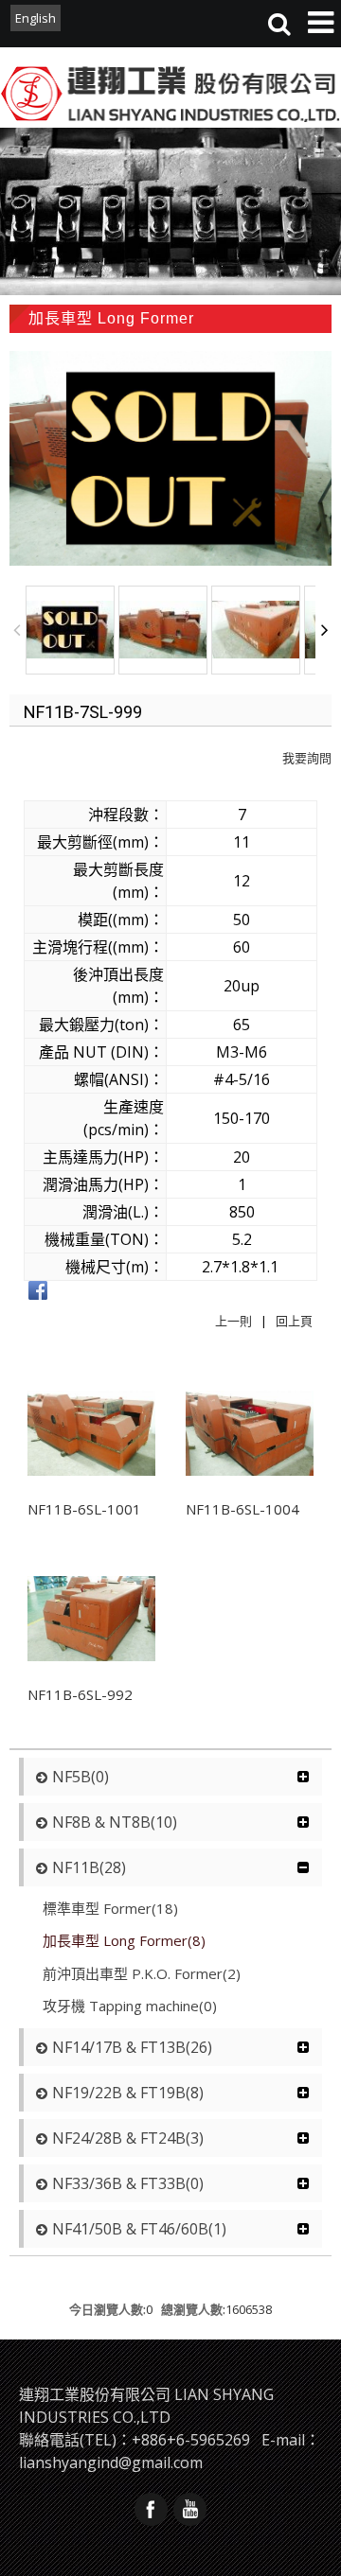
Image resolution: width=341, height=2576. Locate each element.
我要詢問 (307, 758)
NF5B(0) (81, 1777)
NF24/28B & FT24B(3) (128, 2138)
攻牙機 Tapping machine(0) (130, 2006)
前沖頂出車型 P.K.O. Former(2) (142, 1973)
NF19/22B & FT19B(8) (128, 2093)
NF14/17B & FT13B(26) (132, 2047)
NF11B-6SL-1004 (242, 1509)
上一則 (233, 1321)
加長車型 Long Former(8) (124, 1940)
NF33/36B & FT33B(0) (128, 2183)
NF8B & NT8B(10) (115, 1822)
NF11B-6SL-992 (80, 1694)
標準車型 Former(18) (110, 1908)
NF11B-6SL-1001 (84, 1509)
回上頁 (294, 1321)
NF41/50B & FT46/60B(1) (139, 2229)
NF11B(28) (89, 1867)
